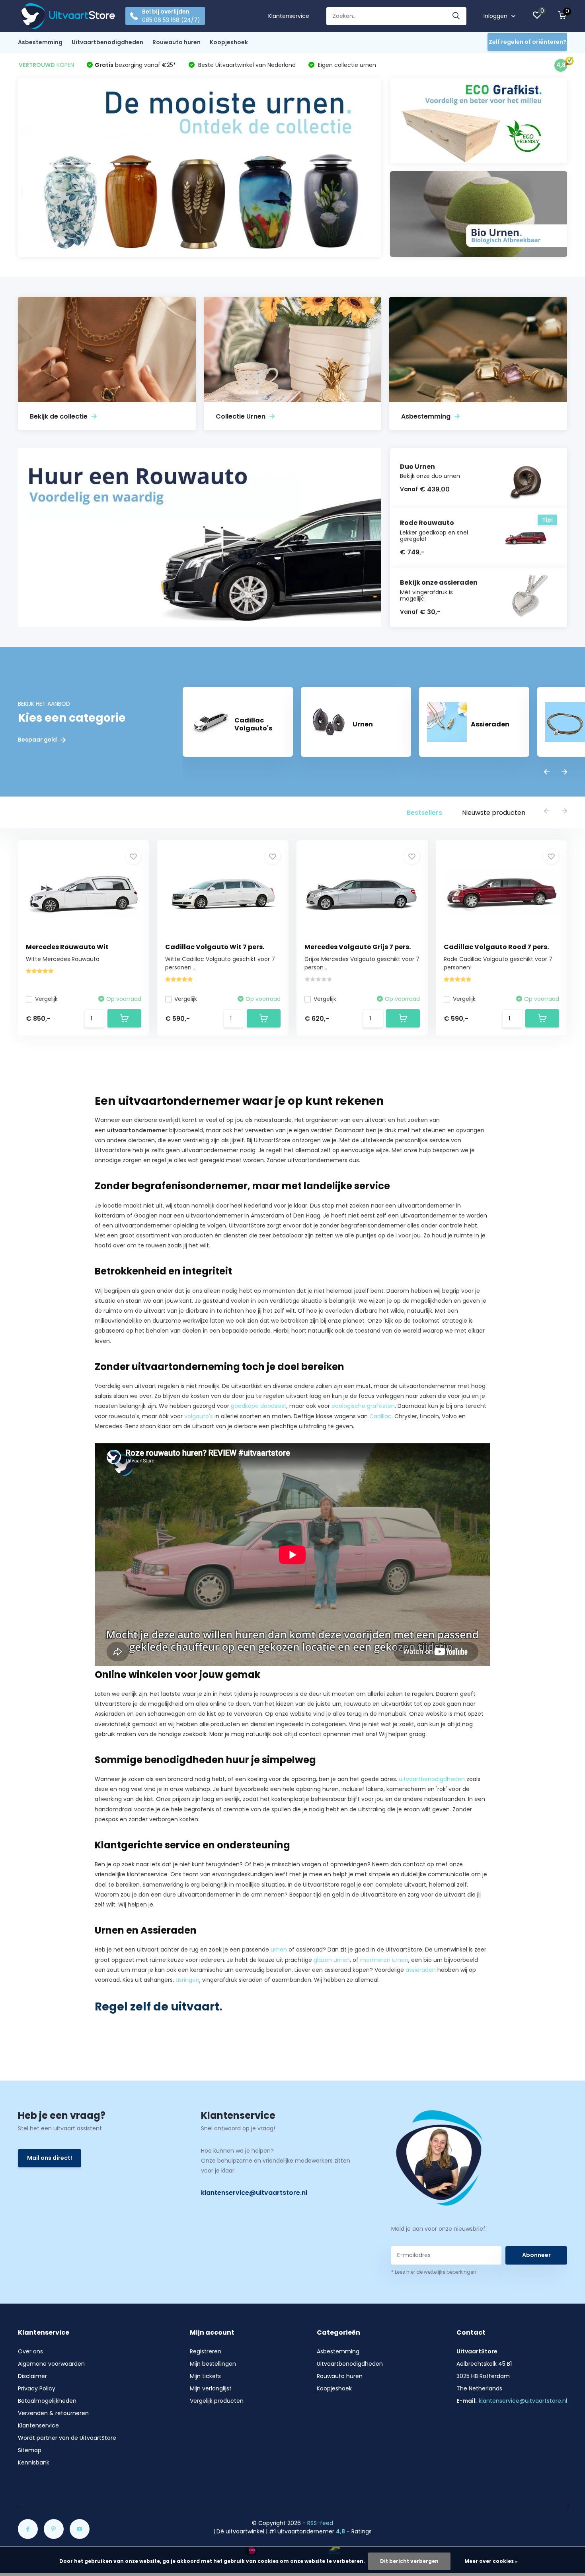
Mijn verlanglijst (211, 2388)
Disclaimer (32, 2376)
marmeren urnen (384, 1960)
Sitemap (30, 2450)
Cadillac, (381, 1416)
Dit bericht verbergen (409, 2561)
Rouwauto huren (176, 42)
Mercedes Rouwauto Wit (67, 947)
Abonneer (536, 2255)
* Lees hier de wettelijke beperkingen (434, 2272)
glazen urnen (332, 1960)
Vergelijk (46, 999)
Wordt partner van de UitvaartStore (67, 2438)
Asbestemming (40, 42)
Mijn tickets (205, 2376)
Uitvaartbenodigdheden (107, 42)
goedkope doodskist (259, 1406)
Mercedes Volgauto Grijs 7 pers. (358, 947)
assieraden (421, 1970)
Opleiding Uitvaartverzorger (194, 1905)
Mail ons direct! (50, 2158)
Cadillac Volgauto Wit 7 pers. (215, 947)
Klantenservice (289, 16)
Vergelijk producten (217, 2401)
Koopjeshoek (229, 42)
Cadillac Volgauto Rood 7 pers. (496, 947)
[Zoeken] (456, 16)
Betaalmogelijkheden (47, 2401)
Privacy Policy (37, 2388)
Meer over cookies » (491, 2561)
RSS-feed (320, 2523)
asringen (187, 1980)
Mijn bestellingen (213, 2364)
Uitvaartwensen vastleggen (400, 1160)
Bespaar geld (38, 740)
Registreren (206, 2351)
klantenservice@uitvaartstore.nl (254, 2193)
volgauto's (199, 1416)
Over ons (30, 2351)
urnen (279, 1950)
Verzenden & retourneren (53, 2413)
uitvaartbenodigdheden (432, 1779)
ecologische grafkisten (363, 1406)
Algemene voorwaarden (51, 2364)
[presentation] (547, 772)
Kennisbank (34, 2462)
